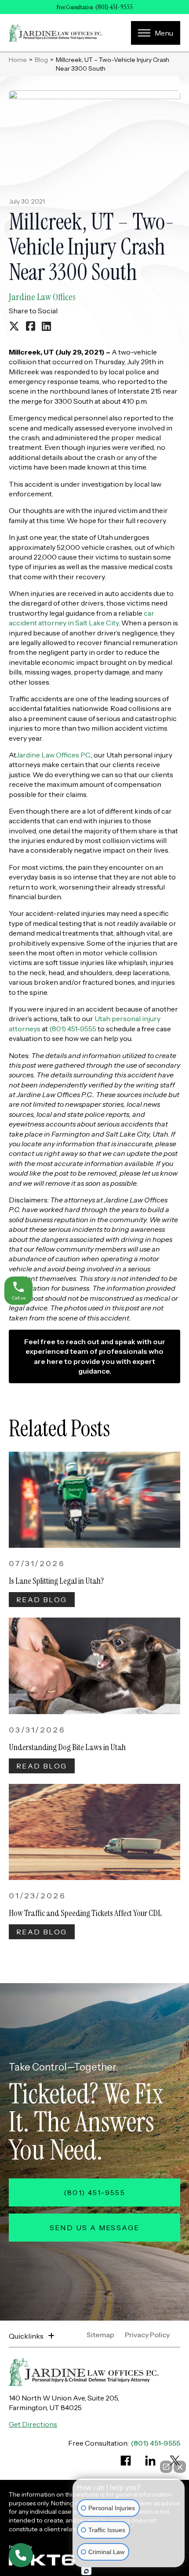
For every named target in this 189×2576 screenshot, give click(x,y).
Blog (41, 60)
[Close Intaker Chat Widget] (180, 2467)
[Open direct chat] (166, 2467)
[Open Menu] (156, 33)
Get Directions (33, 2424)
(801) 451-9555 (114, 7)
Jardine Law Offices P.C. (54, 755)
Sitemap (100, 2335)
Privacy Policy (147, 2335)
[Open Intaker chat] (86, 2571)
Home (18, 60)
